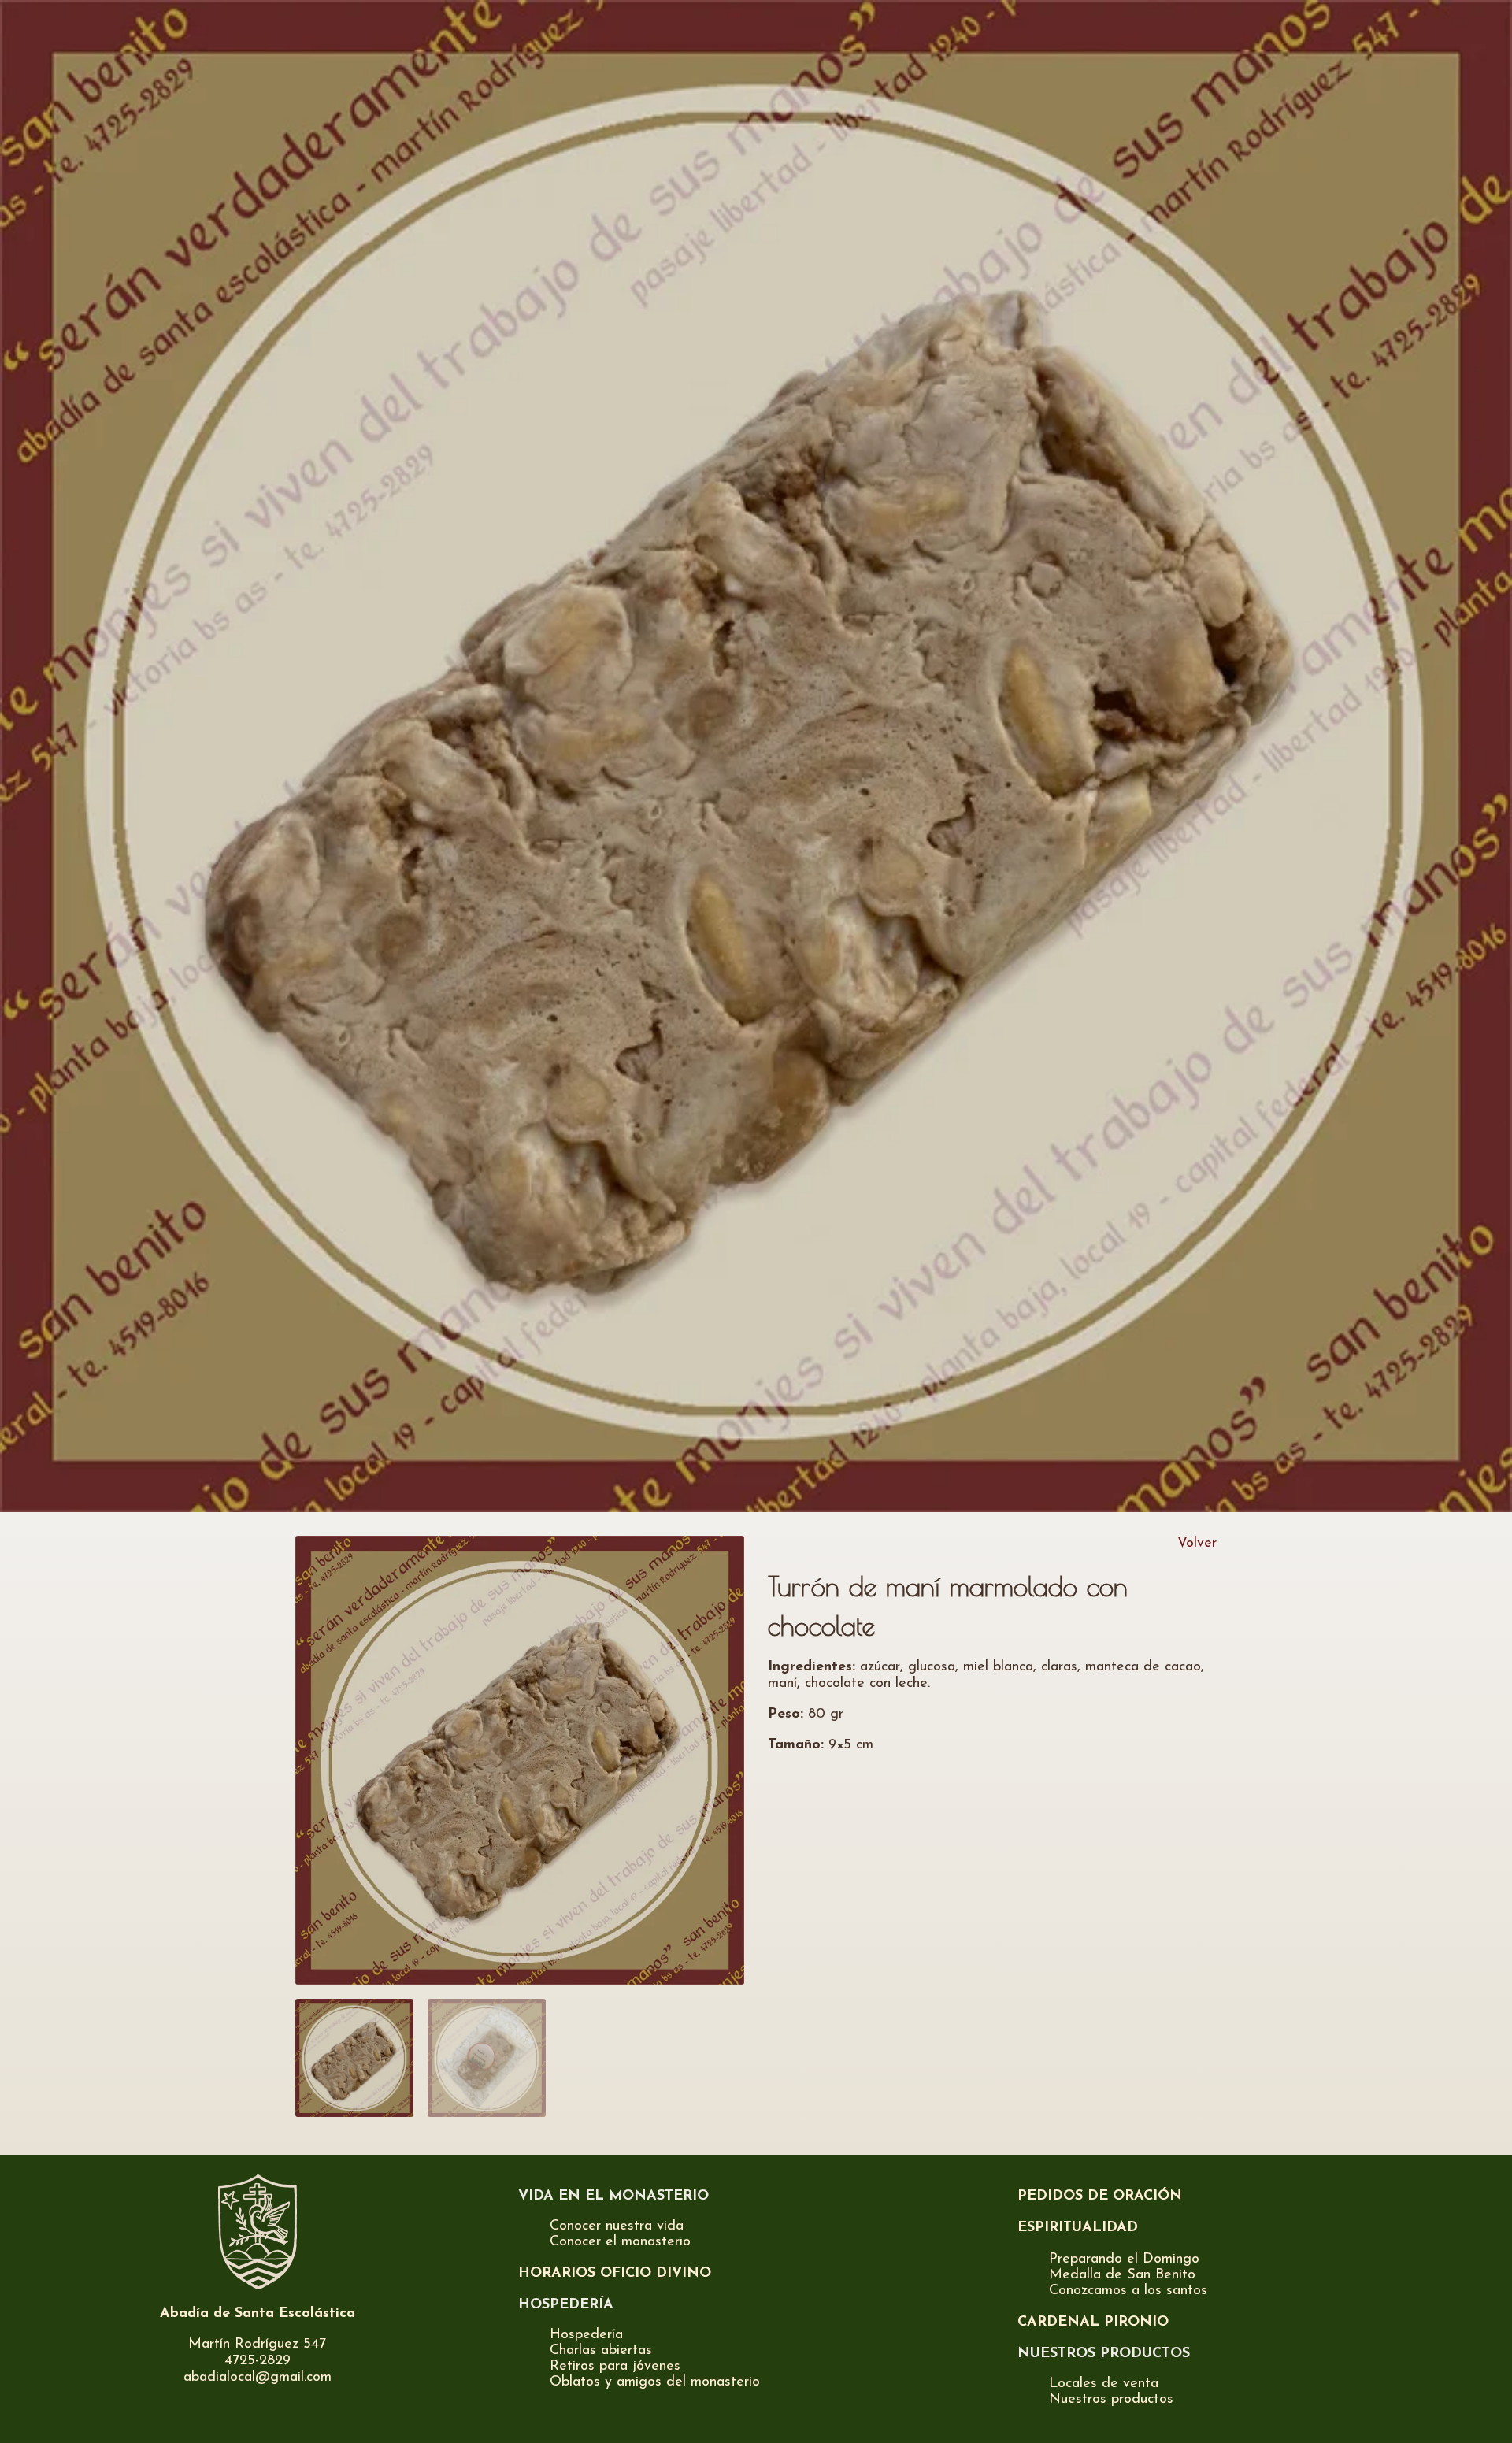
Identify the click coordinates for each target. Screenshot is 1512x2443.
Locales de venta (1104, 2384)
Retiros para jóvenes (615, 2367)
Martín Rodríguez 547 (257, 2345)
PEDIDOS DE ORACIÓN (1100, 2196)
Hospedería (586, 2335)
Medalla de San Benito (1122, 2275)
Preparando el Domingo (1124, 2259)
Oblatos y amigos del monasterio (655, 2382)
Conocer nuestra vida (617, 2226)
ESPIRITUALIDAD (1078, 2228)
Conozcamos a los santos (1128, 2291)
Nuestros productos (1111, 2400)
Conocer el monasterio (620, 2242)
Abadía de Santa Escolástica (258, 2314)
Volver (1197, 1544)
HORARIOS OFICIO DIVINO (615, 2274)
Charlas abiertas (601, 2351)
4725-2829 (258, 2361)
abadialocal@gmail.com (258, 2378)
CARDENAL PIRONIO (1093, 2323)
